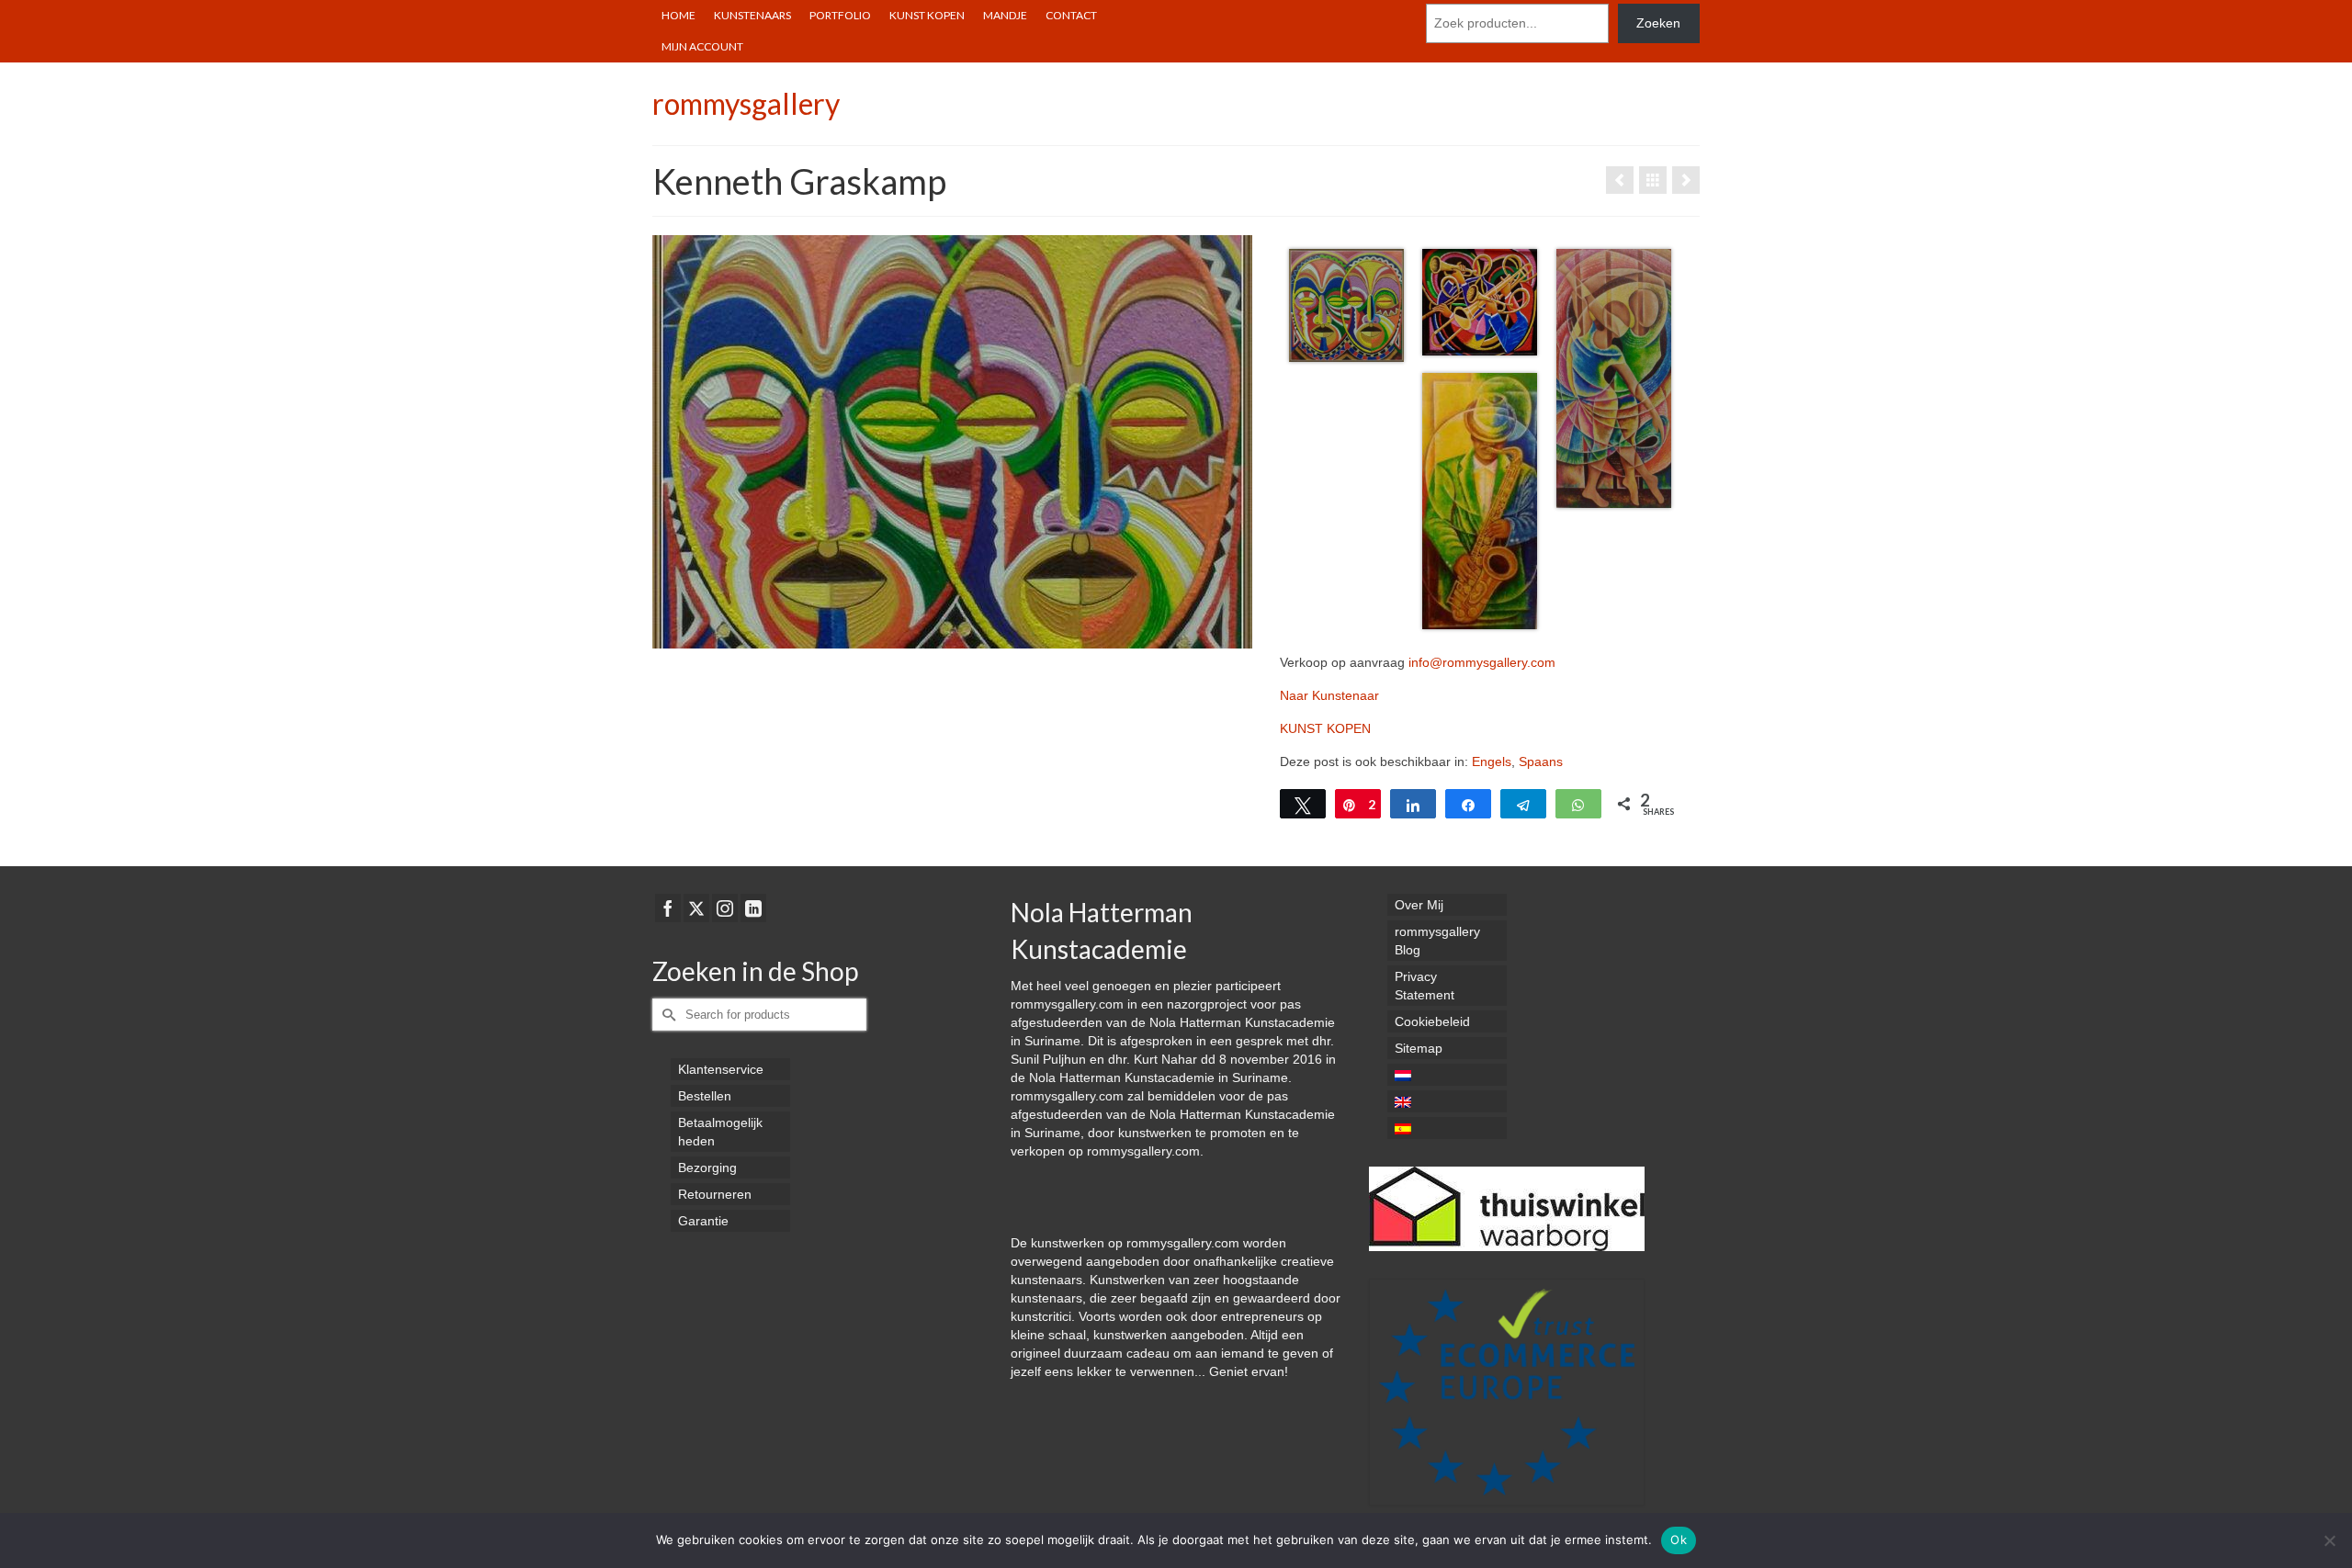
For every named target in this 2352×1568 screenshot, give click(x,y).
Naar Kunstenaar (1329, 695)
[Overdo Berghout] (1620, 180)
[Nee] (2329, 1540)
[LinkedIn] (753, 908)
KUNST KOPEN (1325, 728)
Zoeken (1658, 23)
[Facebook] (668, 908)
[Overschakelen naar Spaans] (1447, 1128)
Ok (1679, 1540)
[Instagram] (725, 908)
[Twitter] (696, 908)
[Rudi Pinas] (1686, 180)
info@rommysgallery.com (1482, 662)
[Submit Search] (666, 1015)
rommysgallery (746, 103)
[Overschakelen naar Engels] (1447, 1101)
